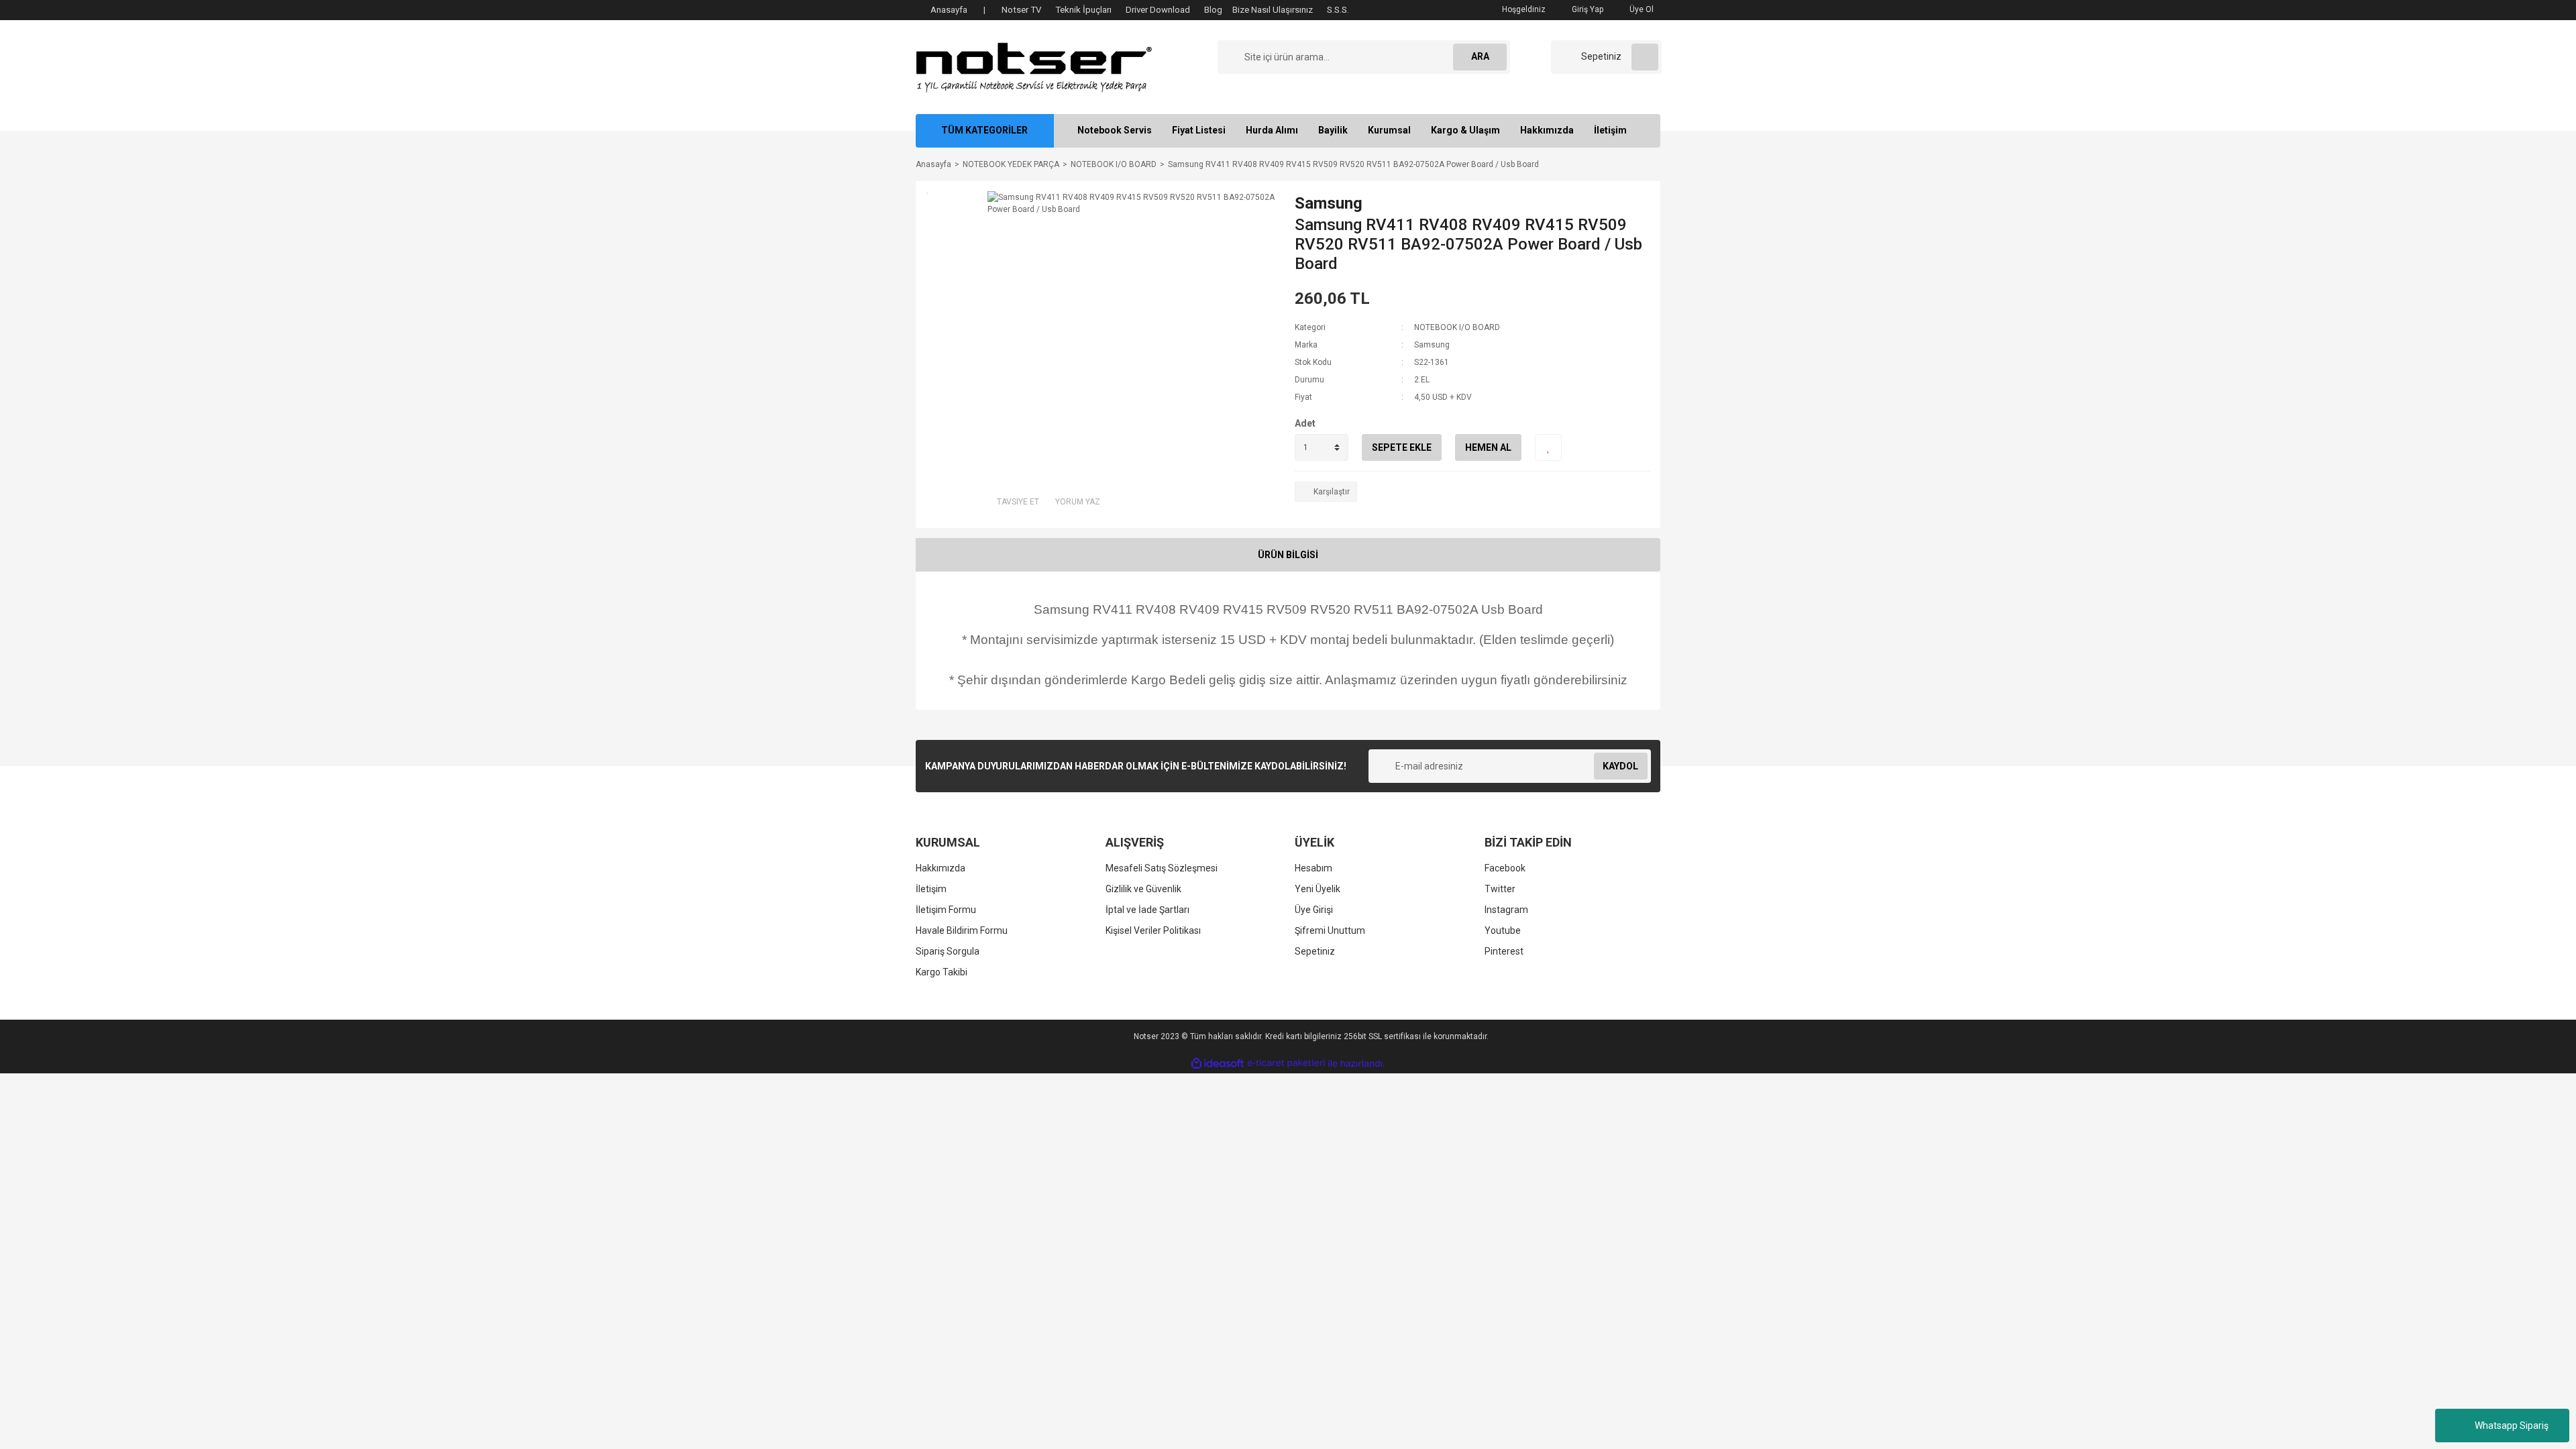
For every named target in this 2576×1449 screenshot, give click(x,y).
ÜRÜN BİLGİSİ (1288, 555)
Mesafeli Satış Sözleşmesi (1162, 868)
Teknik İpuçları (1083, 10)
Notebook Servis (1115, 130)
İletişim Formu (946, 910)
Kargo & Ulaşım (1465, 130)
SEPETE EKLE (1402, 447)
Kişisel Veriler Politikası (1153, 930)
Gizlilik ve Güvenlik (1143, 889)
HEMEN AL (1488, 447)
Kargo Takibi (942, 972)
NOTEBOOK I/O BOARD (1457, 327)
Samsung (1329, 203)
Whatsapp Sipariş (2512, 1426)
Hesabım (1313, 868)
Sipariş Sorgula (948, 951)
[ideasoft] (1218, 1064)
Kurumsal (1389, 130)
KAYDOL (1620, 766)
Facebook (1505, 868)
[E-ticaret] (1286, 1063)
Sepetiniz (1315, 951)
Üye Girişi (1314, 910)
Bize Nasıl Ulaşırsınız (1273, 10)
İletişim (1610, 130)
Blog (1213, 10)
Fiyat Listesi (1199, 130)
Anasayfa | (958, 10)
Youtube (1503, 930)
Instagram (1506, 910)
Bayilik (1333, 130)
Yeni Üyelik (1318, 889)
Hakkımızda (1547, 130)
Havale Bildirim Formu (962, 930)
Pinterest (1504, 951)
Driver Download (1158, 10)
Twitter (1500, 889)
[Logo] (1034, 66)
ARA (1480, 56)
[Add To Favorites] (1548, 447)
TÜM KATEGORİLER (984, 130)
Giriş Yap (1587, 9)
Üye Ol (1641, 9)
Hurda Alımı (1272, 130)
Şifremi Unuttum (1330, 930)
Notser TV (1021, 10)
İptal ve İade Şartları (1147, 910)
